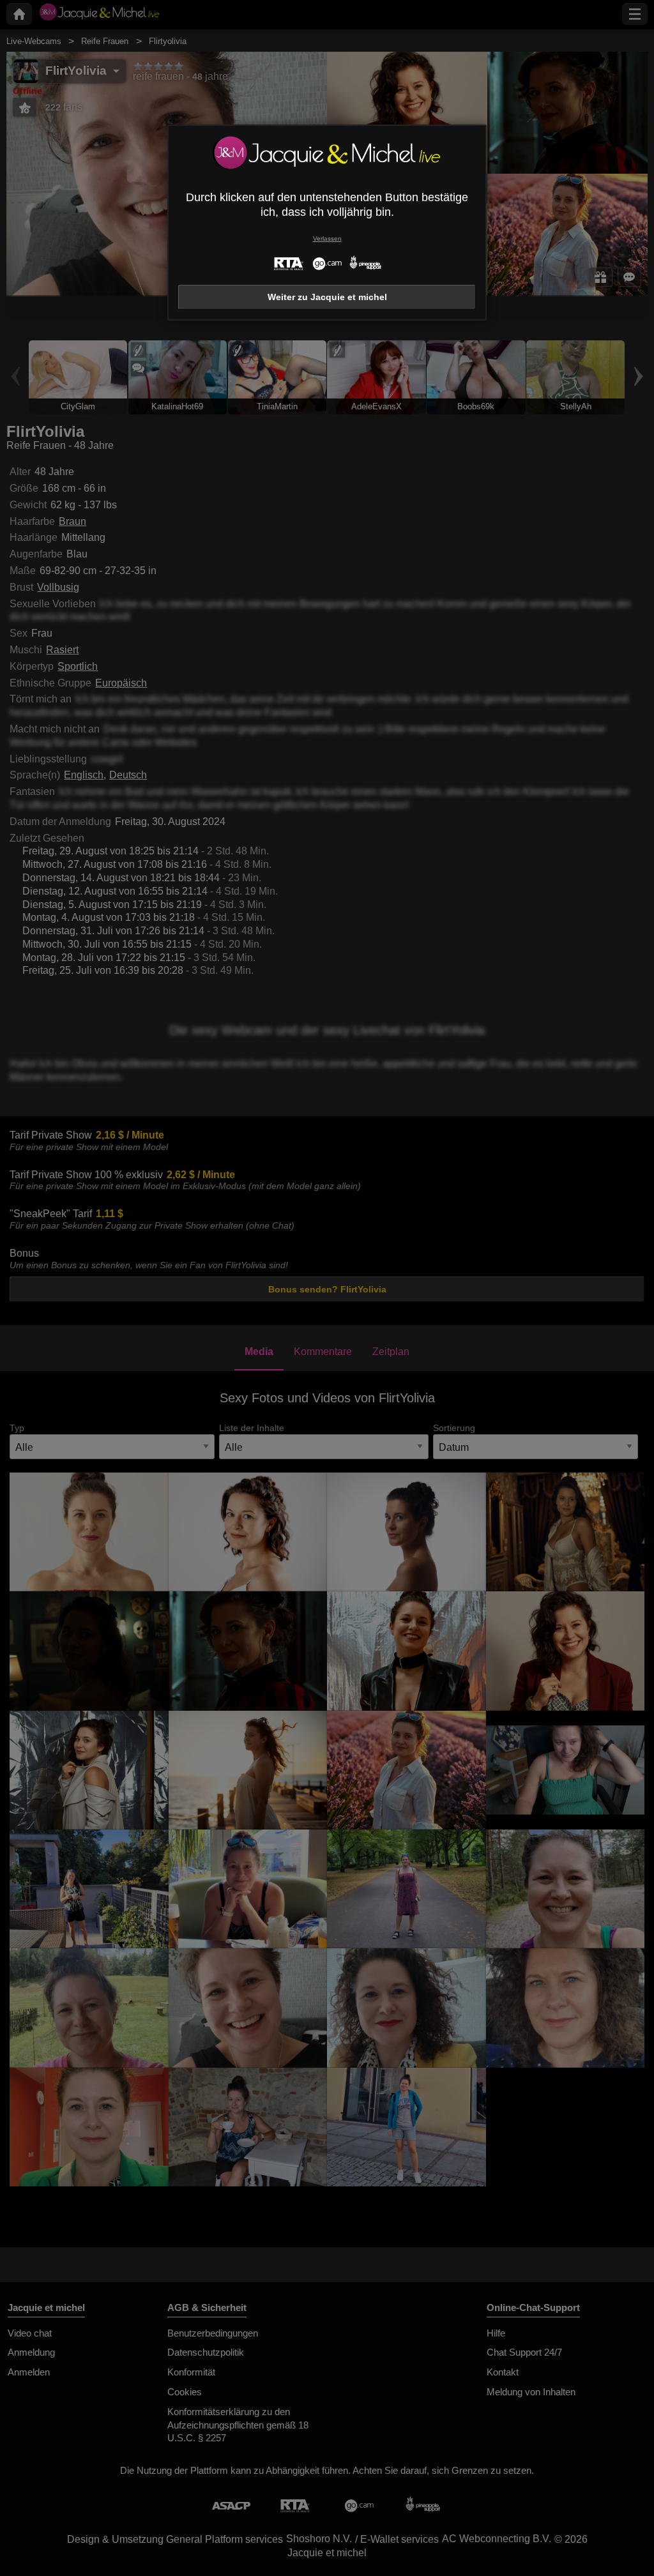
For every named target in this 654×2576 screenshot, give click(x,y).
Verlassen (327, 239)
